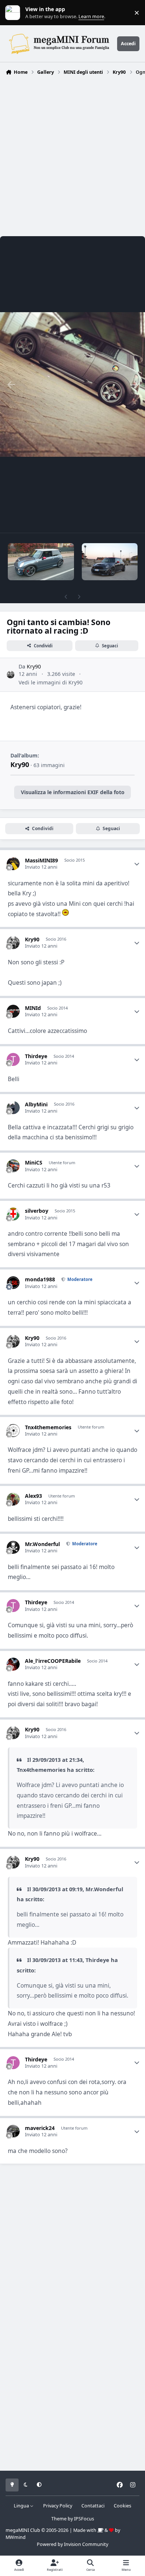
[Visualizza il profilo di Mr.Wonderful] (13, 1547)
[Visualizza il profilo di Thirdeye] (13, 1059)
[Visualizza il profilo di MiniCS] (13, 1166)
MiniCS (34, 1162)
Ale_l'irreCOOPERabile (53, 1661)
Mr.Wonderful (42, 1544)
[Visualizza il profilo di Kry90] (11, 675)
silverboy (37, 1211)
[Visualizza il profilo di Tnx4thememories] (13, 1431)
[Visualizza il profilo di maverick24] (13, 2131)
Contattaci (93, 2506)
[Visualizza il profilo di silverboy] (13, 1214)
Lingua (22, 2506)
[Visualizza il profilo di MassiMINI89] (13, 864)
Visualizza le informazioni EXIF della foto (73, 792)
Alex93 (33, 1496)
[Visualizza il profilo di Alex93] (13, 1499)
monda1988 (40, 1279)
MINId (33, 1008)
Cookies (123, 2506)
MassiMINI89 (41, 860)
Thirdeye (36, 1056)
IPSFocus (84, 2519)
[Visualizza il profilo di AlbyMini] (13, 1108)
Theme (59, 2519)
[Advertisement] (72, 154)
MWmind (16, 2537)
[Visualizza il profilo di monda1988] (13, 1283)
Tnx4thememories (48, 1427)
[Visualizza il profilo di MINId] (13, 1011)
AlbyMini (36, 1104)
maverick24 (40, 2128)
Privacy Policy (58, 2506)
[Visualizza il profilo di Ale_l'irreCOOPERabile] (13, 1664)
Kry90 (34, 666)
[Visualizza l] (41, 562)
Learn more (14, 13)
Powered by (72, 2544)
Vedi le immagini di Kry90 (51, 682)
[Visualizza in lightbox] (72, 384)
